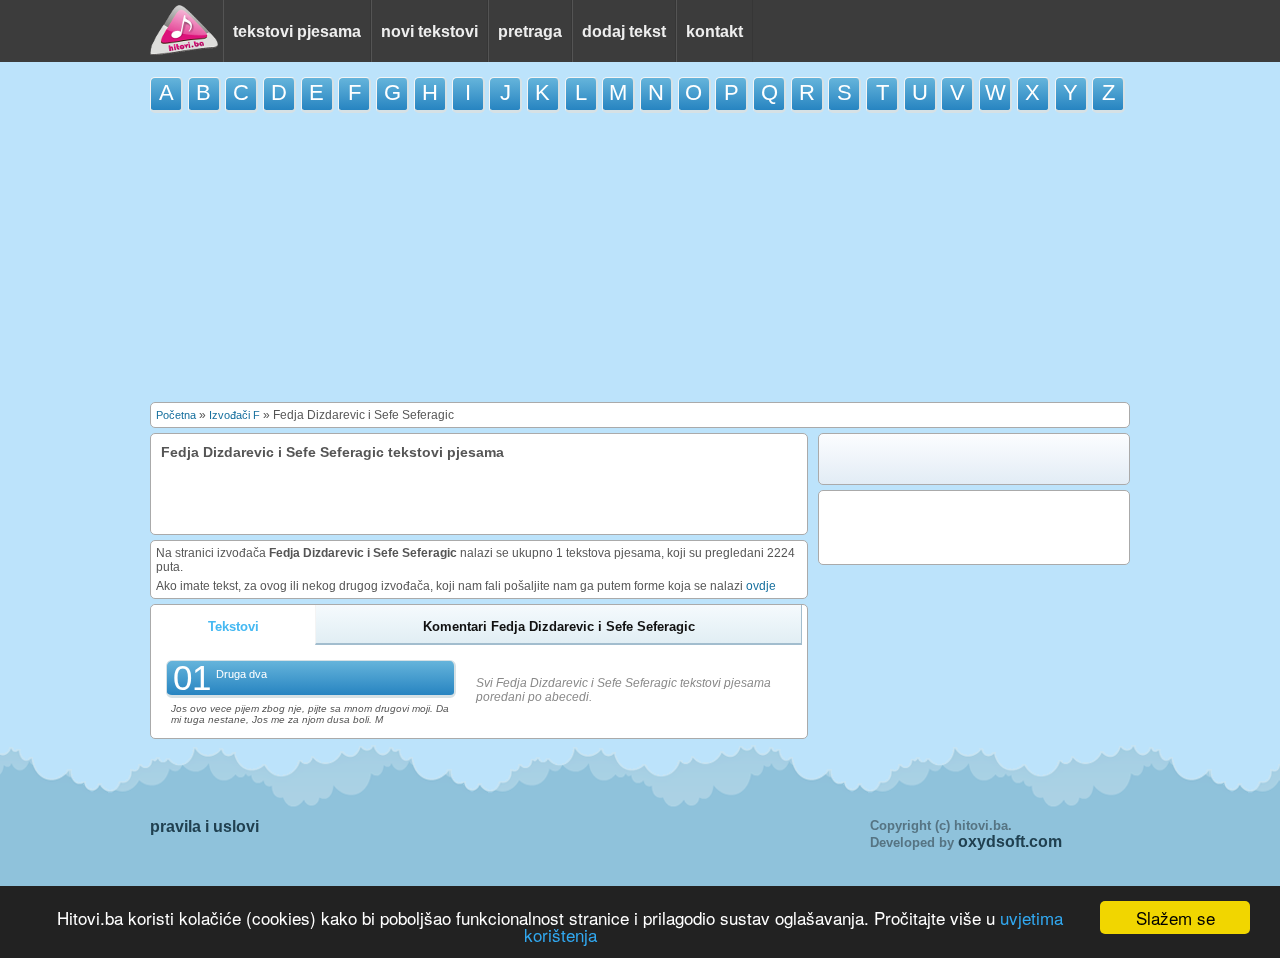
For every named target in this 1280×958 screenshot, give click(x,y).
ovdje (761, 586)
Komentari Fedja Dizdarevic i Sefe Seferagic (559, 626)
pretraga (530, 31)
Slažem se (1175, 917)
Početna (176, 415)
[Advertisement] (640, 257)
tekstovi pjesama (297, 31)
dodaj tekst (624, 31)
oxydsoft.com (1010, 841)
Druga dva (241, 674)
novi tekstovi (429, 31)
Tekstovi (233, 626)
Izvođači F (234, 415)
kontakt (714, 31)
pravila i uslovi (204, 826)
